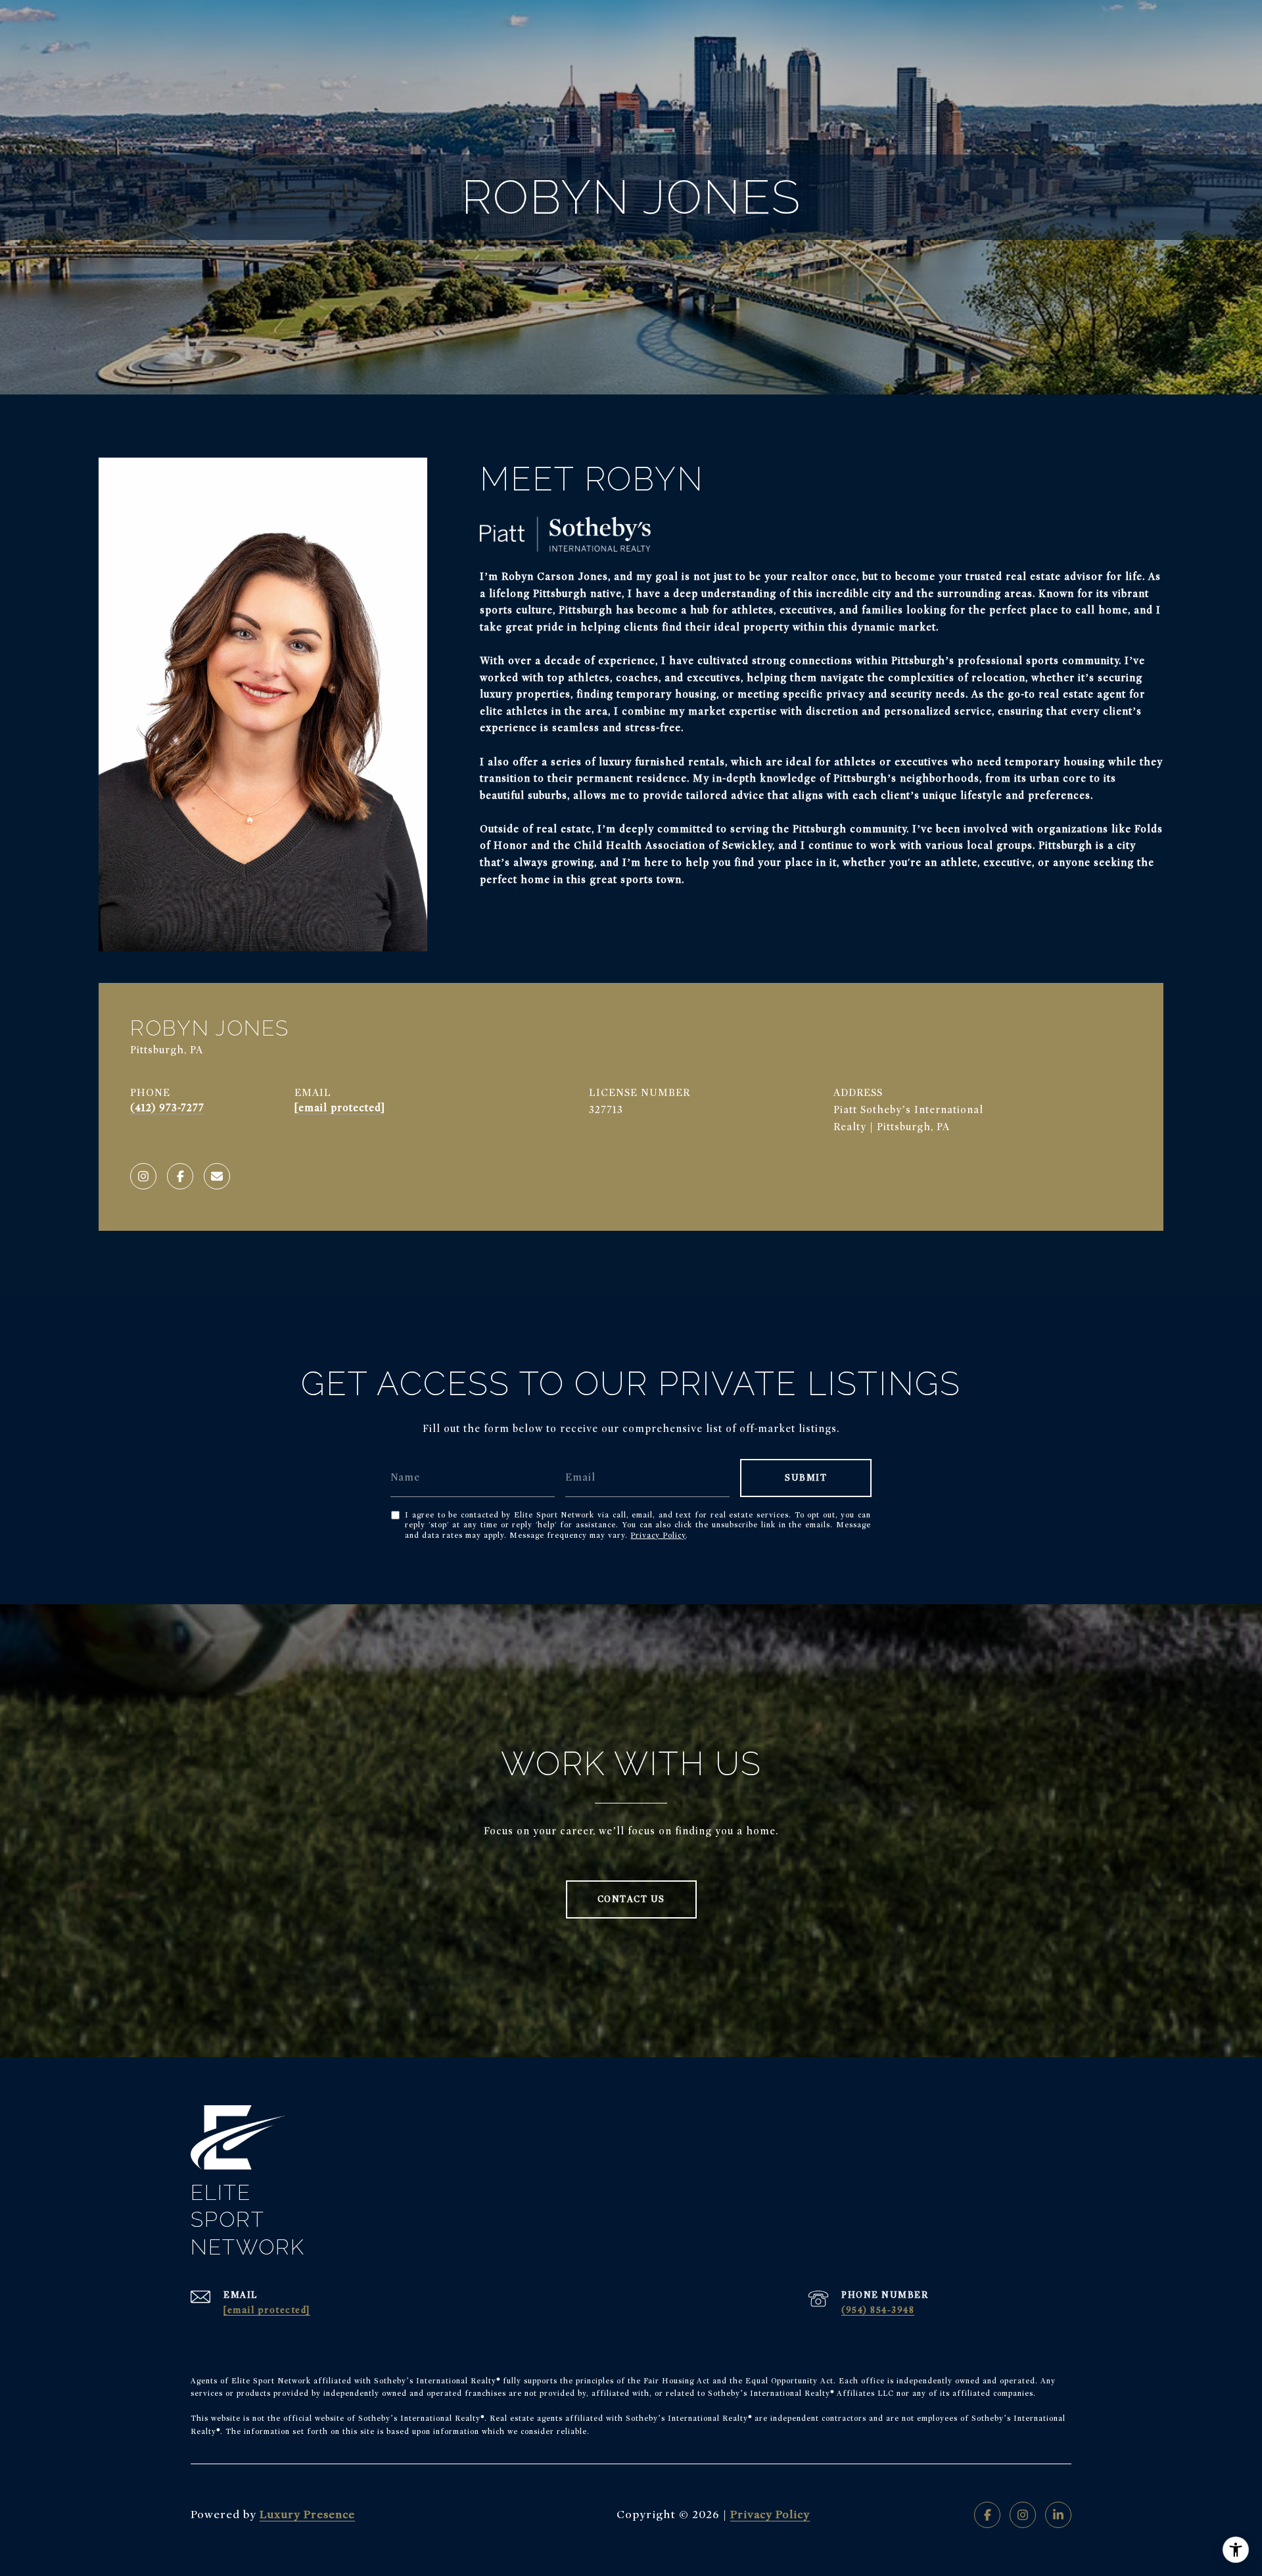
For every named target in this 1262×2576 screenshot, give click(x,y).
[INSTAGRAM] (143, 1176)
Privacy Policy (658, 1535)
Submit (806, 1478)
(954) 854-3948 (878, 2310)
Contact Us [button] (631, 1899)
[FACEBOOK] (180, 1176)
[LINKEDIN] (1058, 2515)
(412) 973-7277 (167, 1108)
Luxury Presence (307, 2515)
